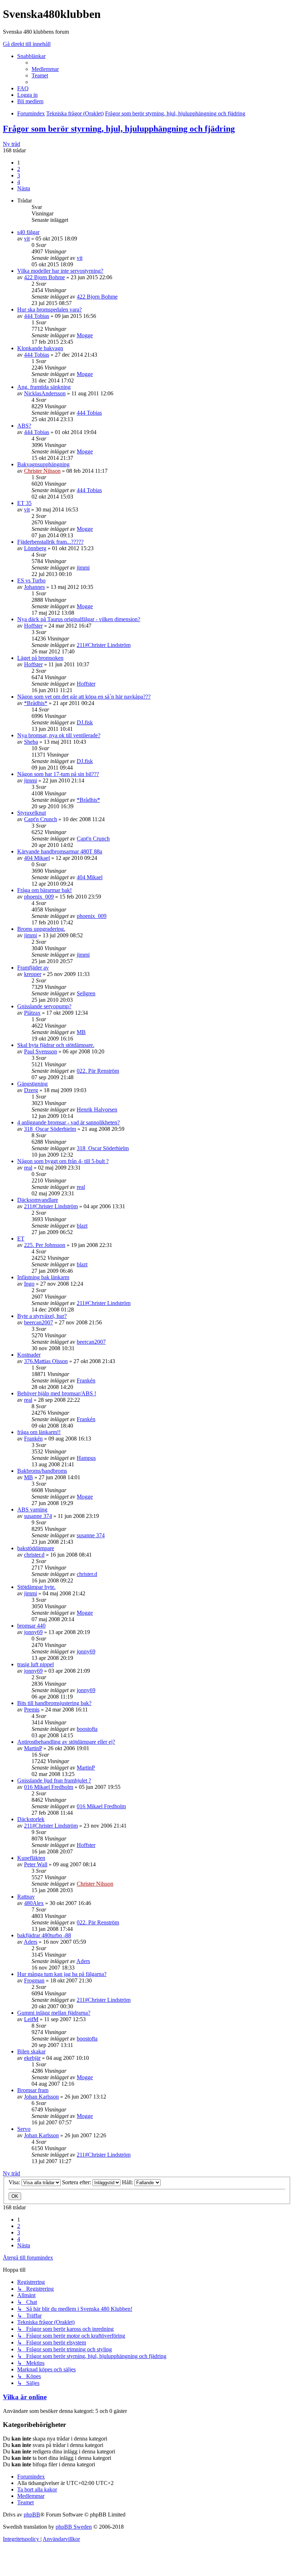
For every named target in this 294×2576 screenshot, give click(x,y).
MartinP (33, 1748)
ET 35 (24, 503)
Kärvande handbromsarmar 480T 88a (60, 851)
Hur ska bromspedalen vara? (49, 309)
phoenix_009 (39, 897)
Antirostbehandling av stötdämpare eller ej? (66, 1742)
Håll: (128, 2182)
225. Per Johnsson (45, 1245)
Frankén (86, 1380)
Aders (30, 1942)
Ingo (29, 1284)
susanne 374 (38, 1516)
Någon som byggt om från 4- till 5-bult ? (63, 1161)
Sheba (31, 742)
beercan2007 (39, 1322)
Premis (32, 1710)
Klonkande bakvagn (40, 348)
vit (27, 239)
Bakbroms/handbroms (42, 1471)
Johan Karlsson (41, 2097)
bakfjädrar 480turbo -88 (44, 1935)
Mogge (85, 335)
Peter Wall (36, 1864)
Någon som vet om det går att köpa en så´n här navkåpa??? (84, 697)
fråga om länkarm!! (39, 1432)
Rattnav (26, 1897)
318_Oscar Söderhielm (50, 1129)
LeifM (31, 2019)
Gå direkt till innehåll (27, 44)
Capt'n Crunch (41, 819)
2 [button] (19, 169)
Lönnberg (35, 548)
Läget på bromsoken (40, 658)
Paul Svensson (41, 1051)
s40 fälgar (28, 232)
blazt (82, 1226)
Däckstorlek (31, 1819)
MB (81, 1032)
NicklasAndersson (45, 393)
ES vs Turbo (31, 580)
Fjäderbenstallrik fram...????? (50, 542)
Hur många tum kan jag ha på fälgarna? (62, 1974)
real (28, 1168)
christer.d (34, 1555)
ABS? (24, 426)
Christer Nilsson (42, 471)
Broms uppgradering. (41, 929)
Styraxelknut (32, 813)
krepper (33, 974)
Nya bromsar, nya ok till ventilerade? (59, 735)
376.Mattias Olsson (46, 1361)
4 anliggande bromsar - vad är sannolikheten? (68, 1122)
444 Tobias (37, 316)
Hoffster (33, 626)
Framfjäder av (33, 968)
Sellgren (86, 993)
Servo (24, 2129)
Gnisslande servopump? (44, 1006)
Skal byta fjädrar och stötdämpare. (56, 1045)
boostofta (87, 1729)
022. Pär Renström (98, 1071)
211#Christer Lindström (104, 645)
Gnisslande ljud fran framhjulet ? (54, 1780)
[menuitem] (45, 69)
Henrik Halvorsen (97, 1110)
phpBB (32, 2515)
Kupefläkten (31, 1858)
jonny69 (33, 1632)
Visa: (15, 2182)
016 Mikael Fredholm (49, 1787)
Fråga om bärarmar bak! (44, 890)
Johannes (34, 587)
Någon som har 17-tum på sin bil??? (58, 774)
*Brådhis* (36, 703)
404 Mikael (37, 858)
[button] (24, 188)
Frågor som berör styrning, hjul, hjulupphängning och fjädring (119, 129)
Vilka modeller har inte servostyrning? (60, 271)
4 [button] (19, 182)
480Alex (34, 1903)
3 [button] (19, 175)
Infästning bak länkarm (43, 1277)
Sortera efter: (77, 2182)
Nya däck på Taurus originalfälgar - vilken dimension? (79, 619)
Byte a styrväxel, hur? (42, 1316)
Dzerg (31, 1090)
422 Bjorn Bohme (44, 277)
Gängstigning (32, 1084)
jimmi (83, 568)
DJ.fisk (85, 722)
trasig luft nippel (35, 1664)
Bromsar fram (33, 2090)
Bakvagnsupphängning (43, 464)
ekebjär (32, 2058)
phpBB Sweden (74, 2527)
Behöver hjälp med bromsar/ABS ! (57, 1393)
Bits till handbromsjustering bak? (54, 1703)
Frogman (34, 1980)
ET (21, 1239)
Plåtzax (32, 1013)
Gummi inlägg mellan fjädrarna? (54, 2013)
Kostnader (29, 1355)
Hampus (86, 1458)
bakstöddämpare (36, 1548)
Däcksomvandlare (38, 1200)
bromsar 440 (31, 1626)
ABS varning (32, 1510)
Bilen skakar (31, 2051)
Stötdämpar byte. (36, 1587)
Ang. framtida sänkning (44, 387)
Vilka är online (25, 2397)
